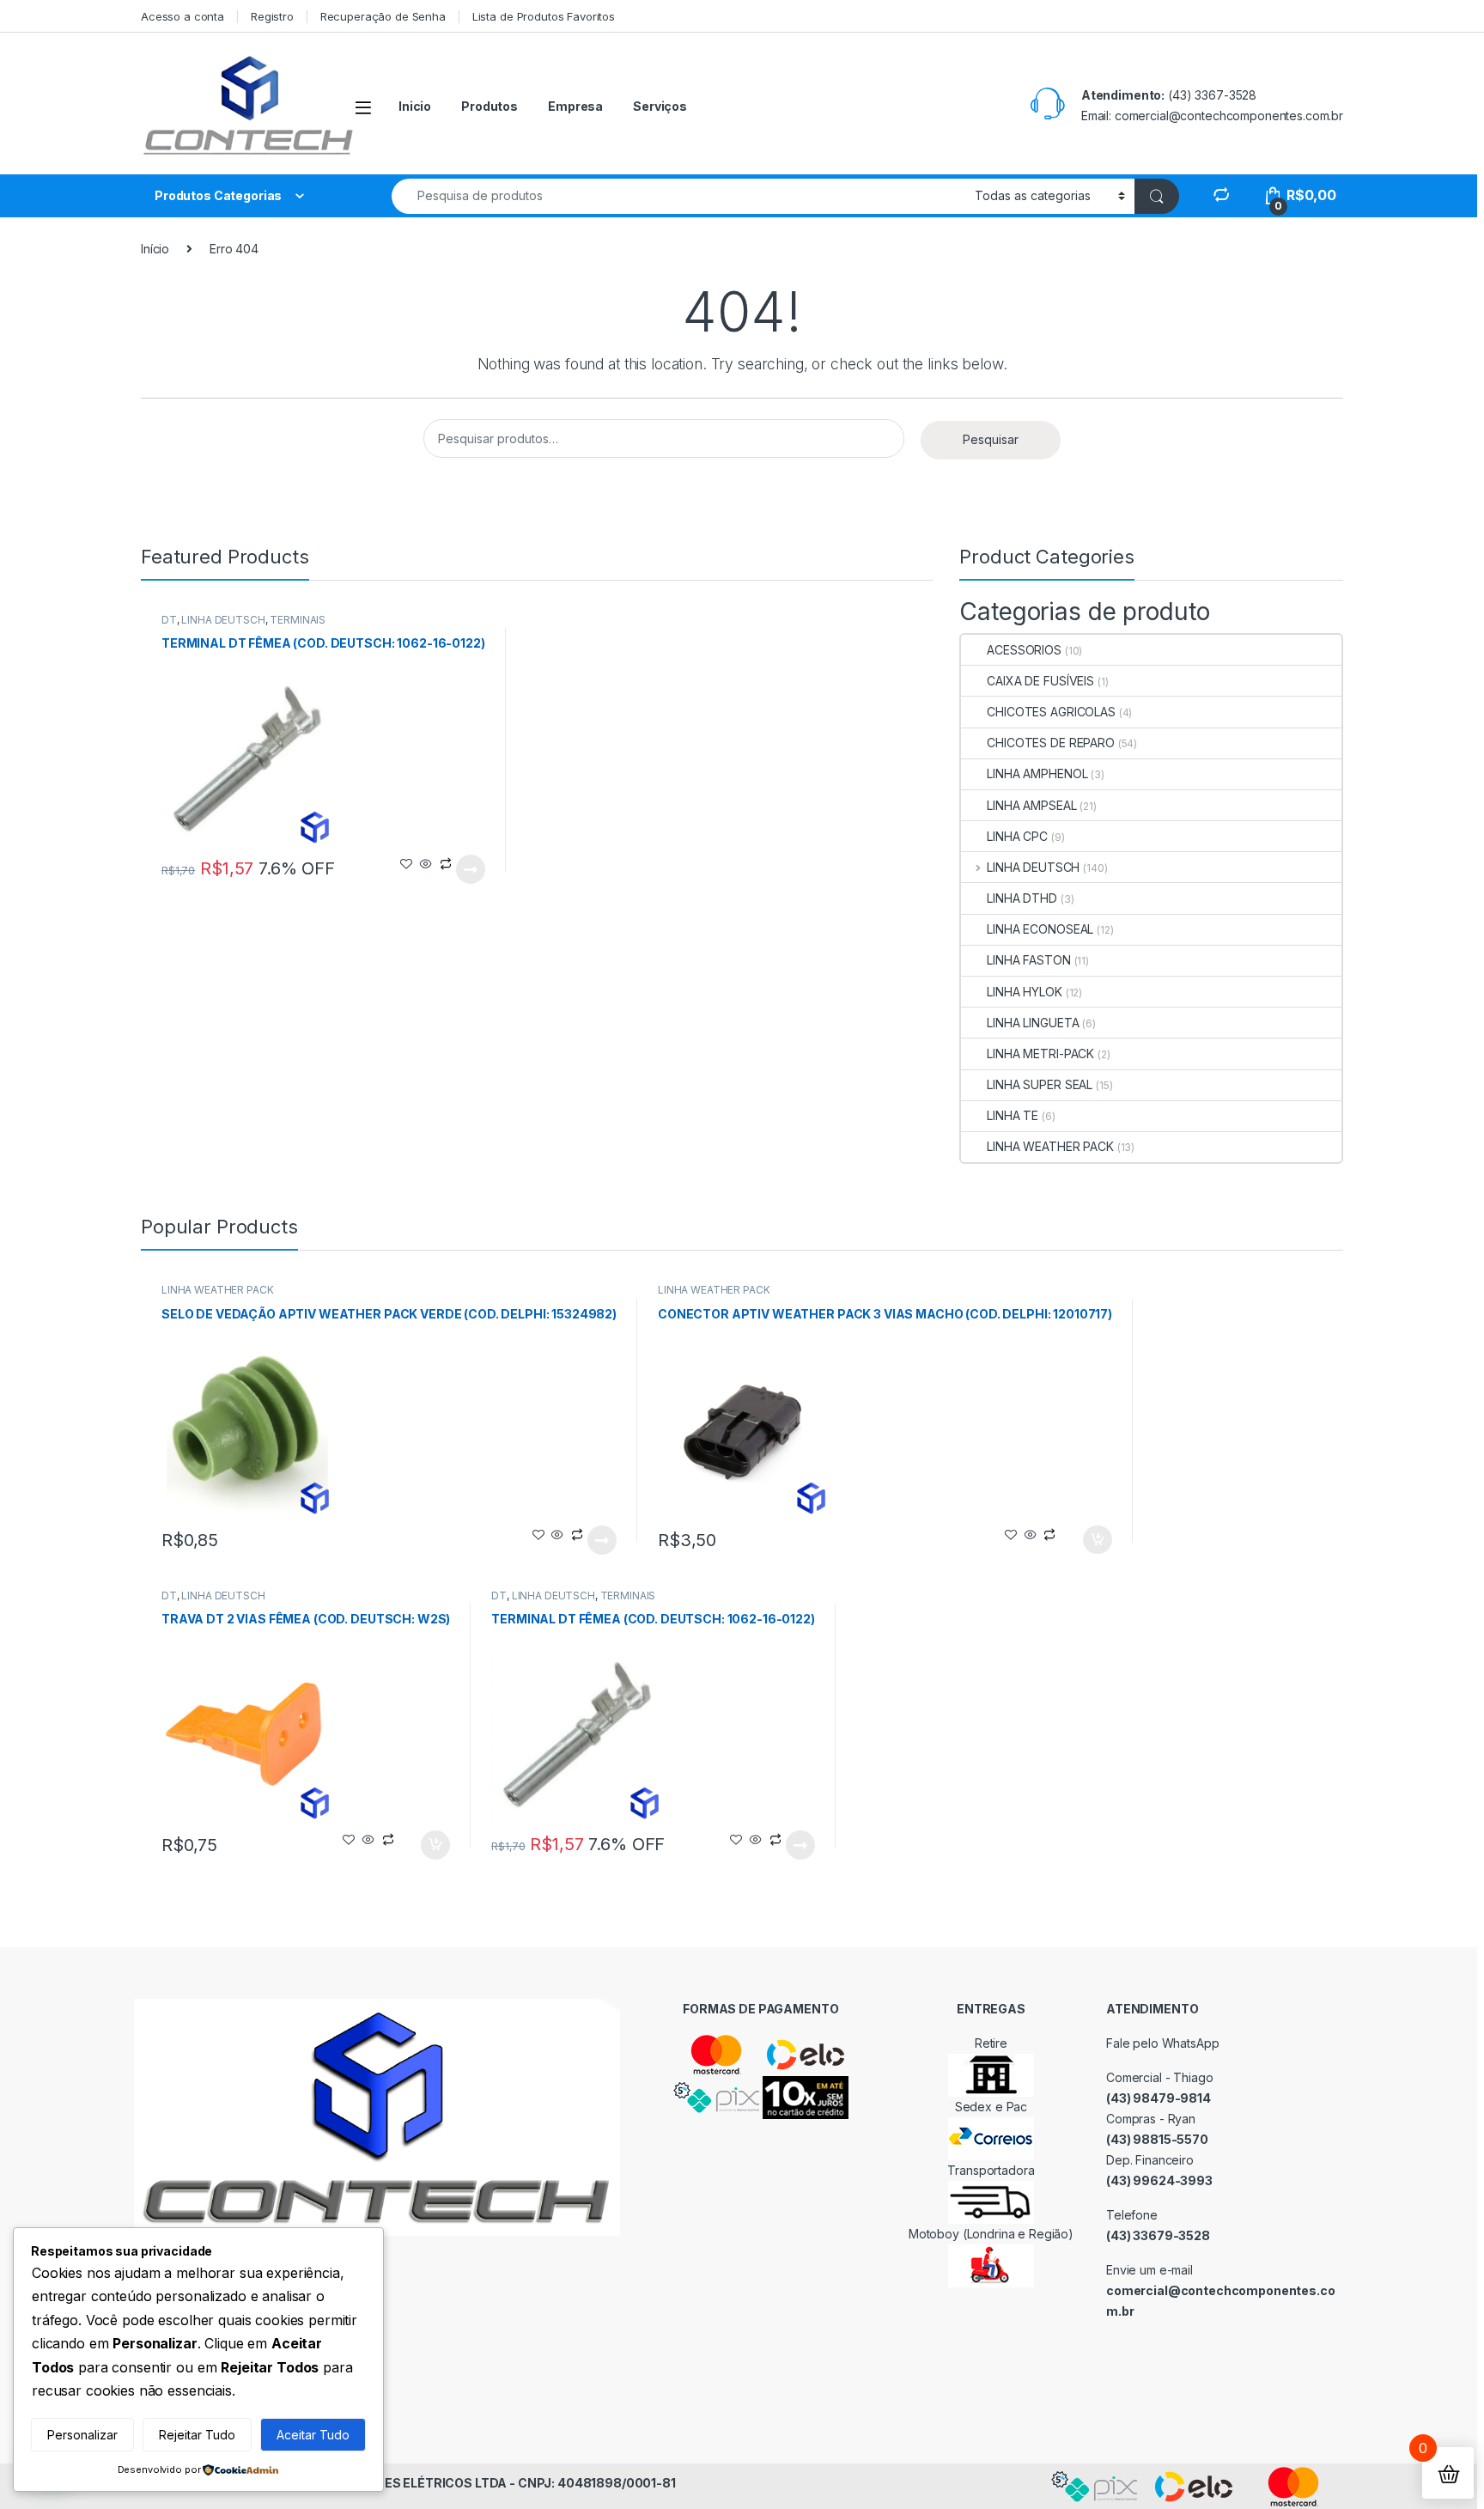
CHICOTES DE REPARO (1050, 743)
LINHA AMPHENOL (1037, 773)
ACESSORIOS (1024, 650)
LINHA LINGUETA (1033, 1023)
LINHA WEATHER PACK (1050, 1146)
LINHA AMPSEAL (1031, 805)
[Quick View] (426, 865)
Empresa (575, 106)
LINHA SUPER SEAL (1040, 1084)
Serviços (660, 106)
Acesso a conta (182, 16)
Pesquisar (991, 439)
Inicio (415, 106)
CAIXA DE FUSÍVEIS (1040, 681)
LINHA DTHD (1022, 898)
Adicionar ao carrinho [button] (1086, 1540)
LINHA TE (1013, 1115)
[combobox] (678, 196)
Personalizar (82, 2435)
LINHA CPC (1017, 836)
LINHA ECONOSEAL (1040, 929)
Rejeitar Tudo (197, 2435)
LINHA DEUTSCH (223, 620)
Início (155, 249)
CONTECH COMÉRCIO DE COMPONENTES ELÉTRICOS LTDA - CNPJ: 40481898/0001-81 (412, 2483)
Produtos (490, 106)
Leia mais (471, 869)
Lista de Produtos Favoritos (544, 16)
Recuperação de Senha (383, 16)
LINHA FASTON (1028, 960)
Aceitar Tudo (313, 2435)
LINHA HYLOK (1024, 992)
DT (169, 620)
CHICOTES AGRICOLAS (1051, 712)
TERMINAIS (298, 620)
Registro (272, 16)
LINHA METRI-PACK (1040, 1054)
